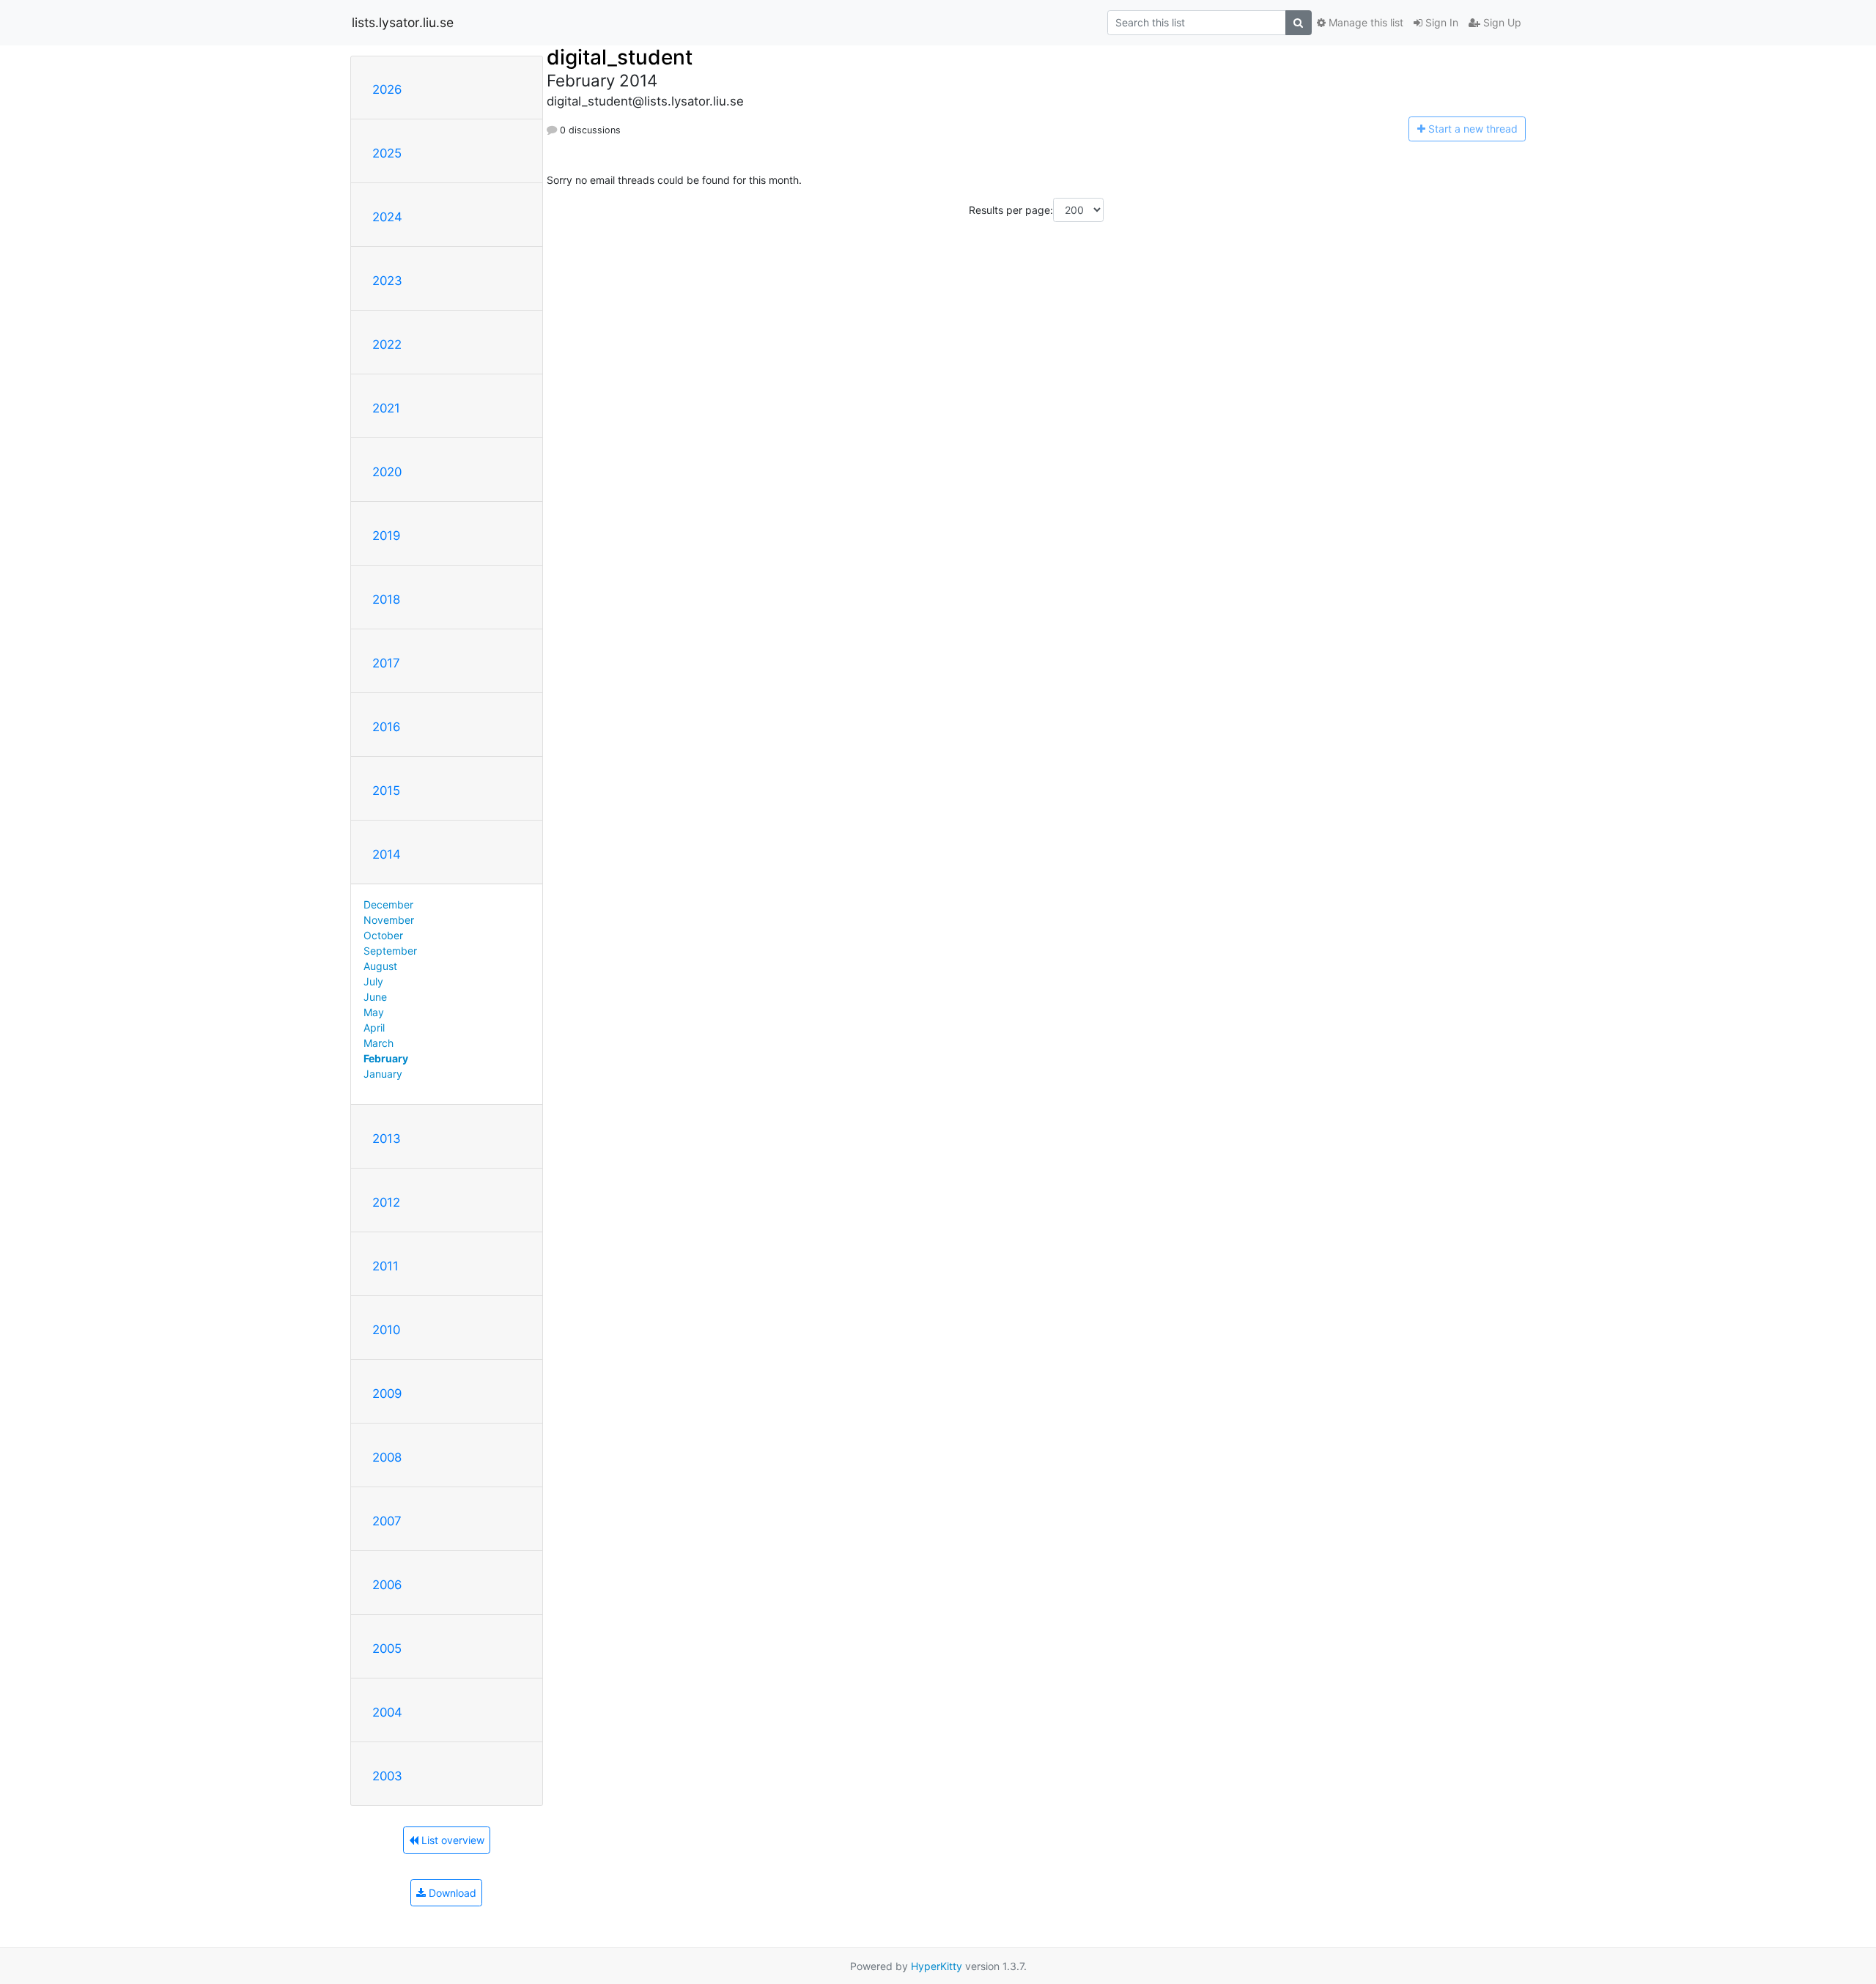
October (383, 935)
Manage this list (1364, 22)
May (374, 1012)
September (390, 951)
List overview (451, 1840)
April (374, 1028)
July (373, 981)
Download (451, 1893)
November (389, 920)
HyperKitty (937, 1966)
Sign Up (1501, 22)
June (375, 997)
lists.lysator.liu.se (403, 22)
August (380, 966)
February (386, 1058)
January (383, 1074)
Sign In (1440, 22)
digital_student (620, 57)
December (388, 904)
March (378, 1043)
